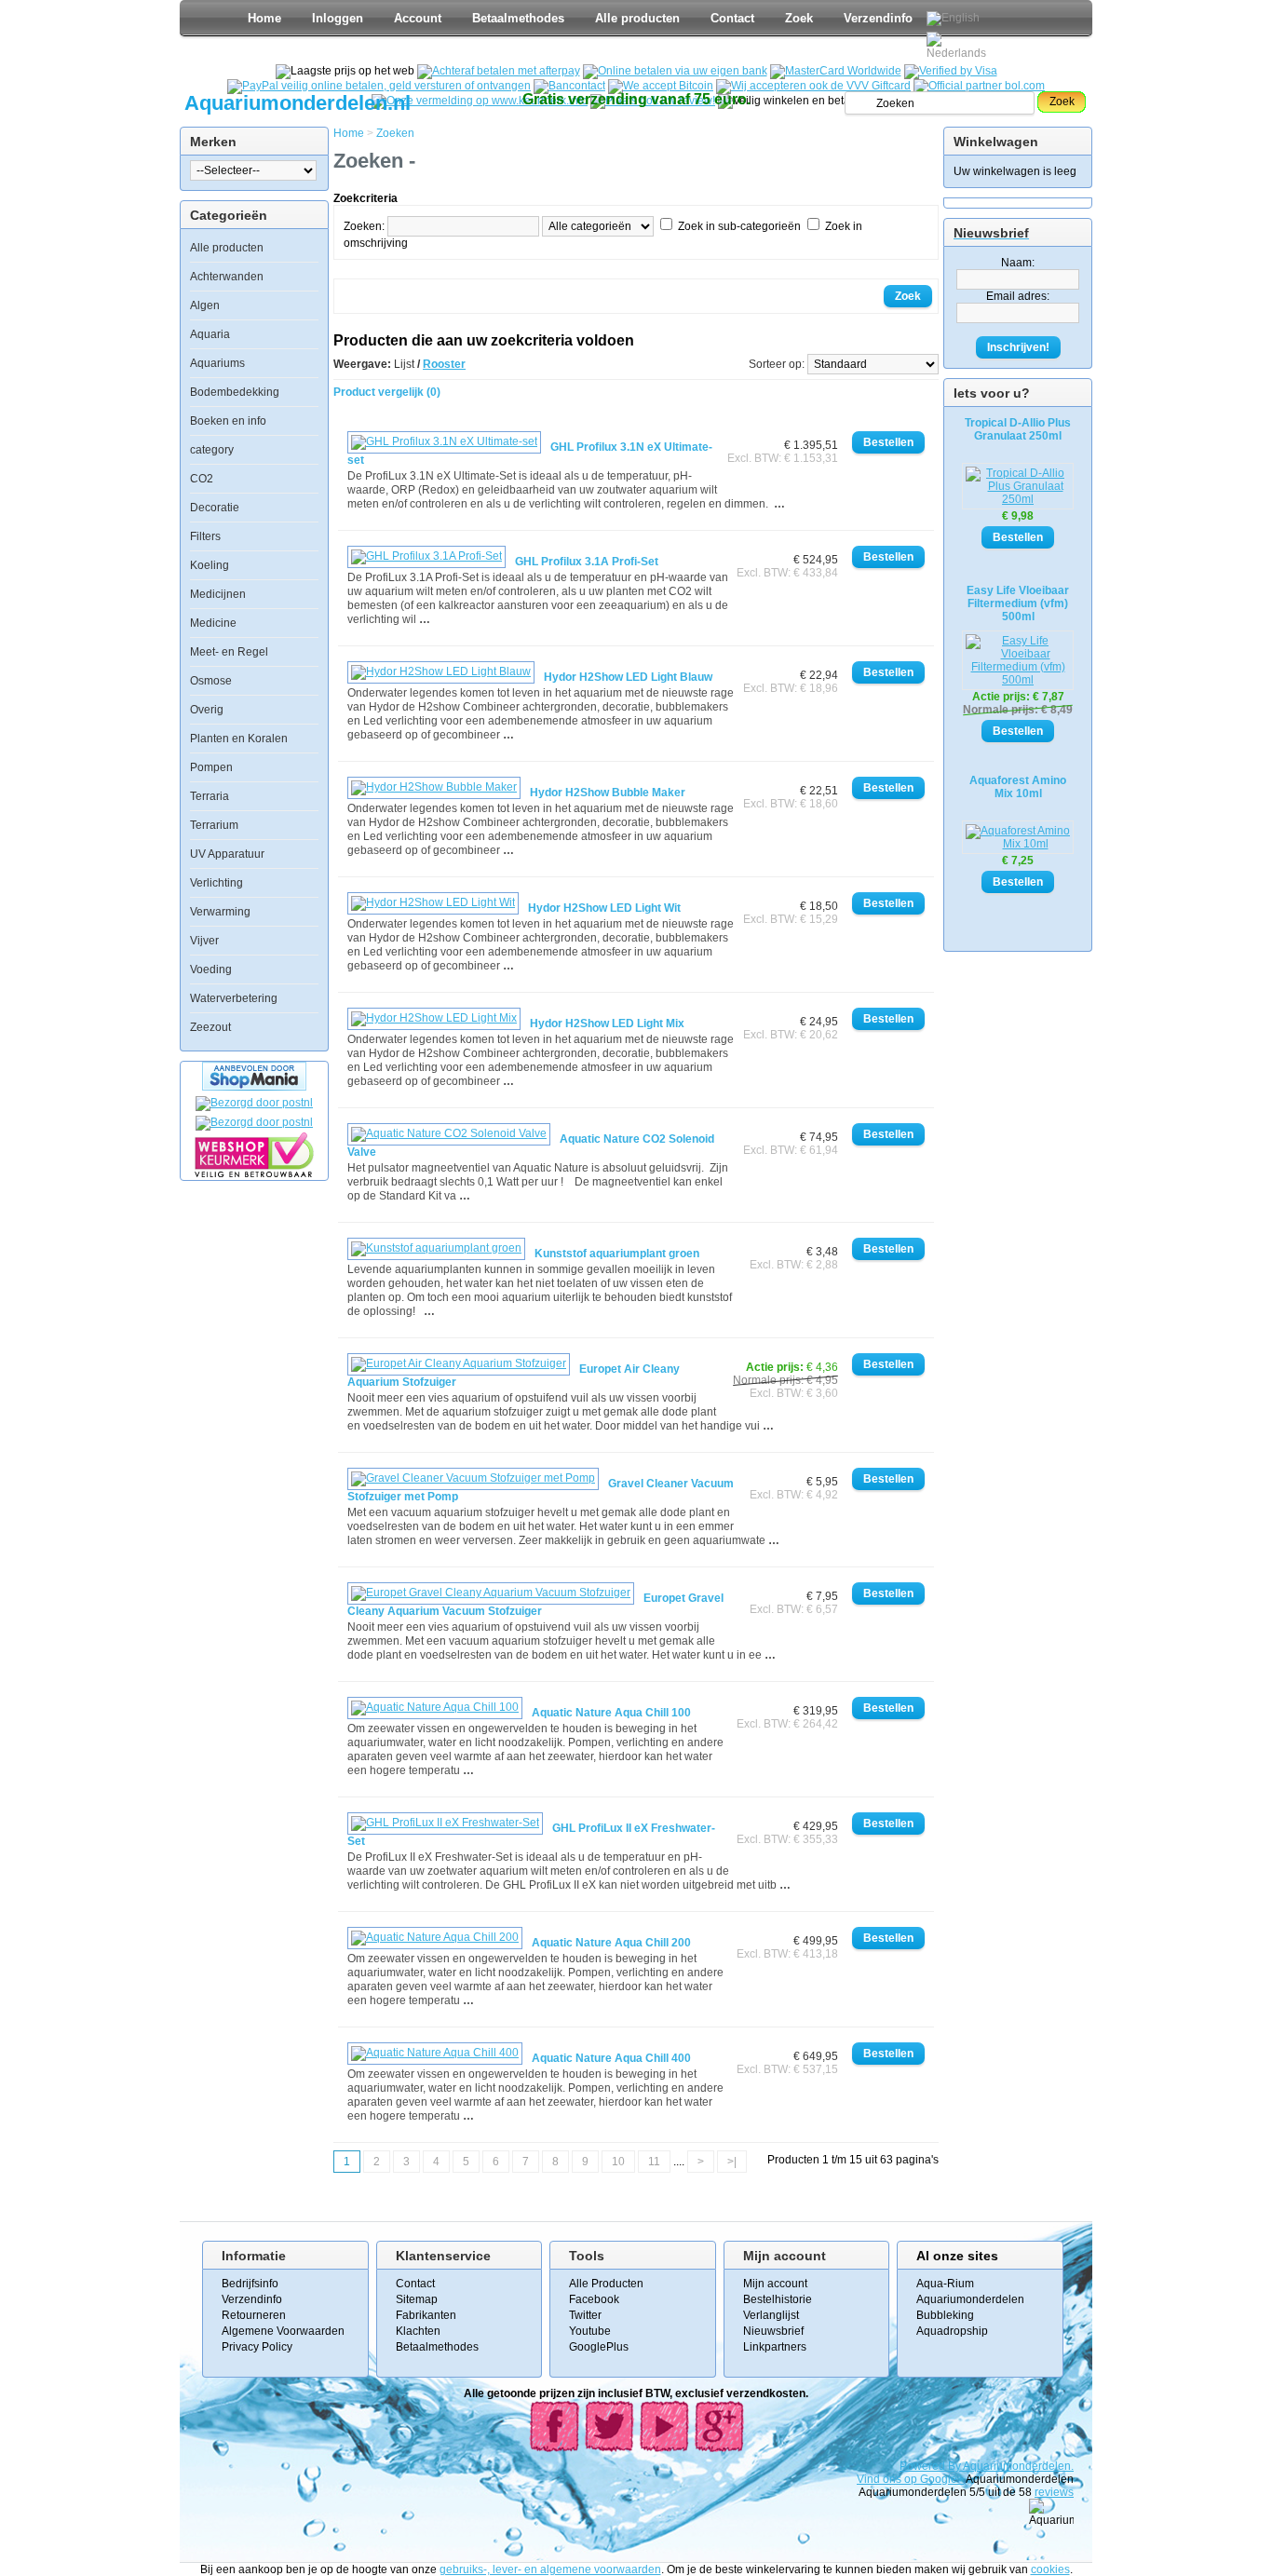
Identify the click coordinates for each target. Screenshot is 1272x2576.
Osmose (211, 681)
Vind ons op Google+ (910, 2479)
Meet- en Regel (229, 652)
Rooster (444, 364)
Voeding (211, 969)
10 (618, 2162)
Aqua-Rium (945, 2284)
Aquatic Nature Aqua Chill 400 (611, 2058)
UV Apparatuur (227, 854)
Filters (205, 536)
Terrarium (214, 825)
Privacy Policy (257, 2347)
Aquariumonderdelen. (1018, 2466)
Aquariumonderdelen (970, 2299)
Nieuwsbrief (773, 2331)
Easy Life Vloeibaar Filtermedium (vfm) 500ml (1018, 603)
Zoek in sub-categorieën (739, 226)
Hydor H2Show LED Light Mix (607, 1024)
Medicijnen (218, 594)
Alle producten (637, 18)
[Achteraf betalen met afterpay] (499, 71)
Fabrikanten (426, 2315)
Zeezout (210, 1027)
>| (732, 2162)
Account (418, 18)
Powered (924, 2466)
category (212, 450)
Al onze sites (957, 2256)
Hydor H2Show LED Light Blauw (628, 677)
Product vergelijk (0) (387, 392)
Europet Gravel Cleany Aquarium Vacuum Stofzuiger (535, 1605)
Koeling (210, 565)
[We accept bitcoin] (661, 86)
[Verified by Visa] (951, 71)
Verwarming (220, 912)
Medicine (213, 623)
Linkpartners (775, 2347)
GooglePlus (599, 2347)
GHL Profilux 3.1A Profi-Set (587, 562)
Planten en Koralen (239, 739)
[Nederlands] (959, 46)
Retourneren (254, 2315)
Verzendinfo (878, 18)
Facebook (594, 2299)
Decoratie (215, 508)
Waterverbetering (234, 998)
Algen (205, 305)
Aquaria (210, 334)
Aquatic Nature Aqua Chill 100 (611, 1713)
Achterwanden (227, 277)
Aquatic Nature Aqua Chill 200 (611, 1943)
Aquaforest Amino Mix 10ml (1018, 787)
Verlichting (217, 883)
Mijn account (775, 2284)
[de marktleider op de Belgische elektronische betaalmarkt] (569, 86)
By (955, 2466)
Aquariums (217, 363)
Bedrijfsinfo (250, 2284)
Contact (732, 18)
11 (654, 2162)
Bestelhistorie (778, 2299)
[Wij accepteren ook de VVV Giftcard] (813, 86)
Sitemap (417, 2299)
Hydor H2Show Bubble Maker (608, 793)
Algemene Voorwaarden (283, 2331)
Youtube (590, 2331)
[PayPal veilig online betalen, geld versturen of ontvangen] (379, 86)
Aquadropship (952, 2331)
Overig (207, 710)
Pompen (211, 767)
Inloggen (338, 18)
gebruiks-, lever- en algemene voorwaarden (550, 2569)
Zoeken (395, 133)
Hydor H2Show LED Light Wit (604, 908)
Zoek (799, 18)
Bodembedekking (235, 392)
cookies (1050, 2569)
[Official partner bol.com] (979, 86)
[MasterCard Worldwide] (836, 71)
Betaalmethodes (518, 18)
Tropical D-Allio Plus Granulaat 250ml (1018, 429)
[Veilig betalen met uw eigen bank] (254, 1122)
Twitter (585, 2315)
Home (264, 18)
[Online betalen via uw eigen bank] (675, 71)
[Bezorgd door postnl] (254, 1103)
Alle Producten (606, 2284)
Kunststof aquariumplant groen (617, 1254)
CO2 (202, 479)
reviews (1054, 2492)
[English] (953, 19)
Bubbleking (945, 2315)
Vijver (204, 941)
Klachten (418, 2331)
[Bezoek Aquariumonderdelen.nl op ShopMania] (254, 1087)
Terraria (210, 796)
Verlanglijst (771, 2315)
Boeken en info (228, 421)
